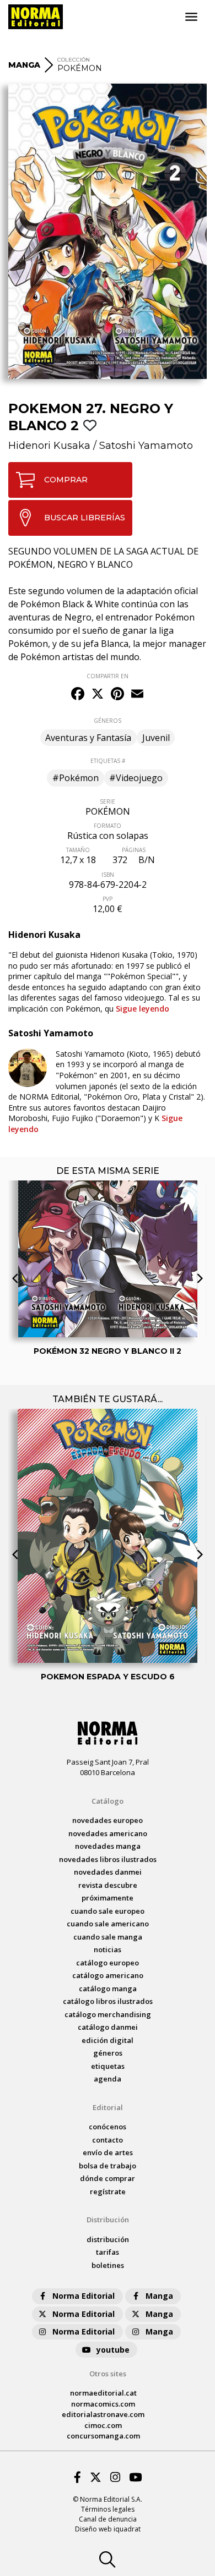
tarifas (108, 2252)
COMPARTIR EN (108, 676)
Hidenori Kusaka (49, 446)
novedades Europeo (108, 1820)
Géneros (108, 2053)
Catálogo (108, 1801)
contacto (108, 2140)
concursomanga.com (103, 2436)
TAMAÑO (78, 850)
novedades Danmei (108, 1872)
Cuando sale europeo (108, 1911)
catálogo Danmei (108, 2027)
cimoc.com (103, 2425)
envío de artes (108, 2152)
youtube (113, 2350)
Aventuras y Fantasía (88, 738)
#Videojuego (136, 778)
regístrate (108, 2191)
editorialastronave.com (103, 2414)
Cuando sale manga (108, 1937)
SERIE (108, 801)
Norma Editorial (84, 2296)
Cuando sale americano (108, 1924)
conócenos (108, 2127)
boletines (108, 2265)
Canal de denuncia (108, 2519)
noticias (108, 1949)
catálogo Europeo (108, 1963)
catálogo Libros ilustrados (108, 2001)
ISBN (108, 875)
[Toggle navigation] (191, 17)
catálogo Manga (108, 1989)
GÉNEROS (108, 721)
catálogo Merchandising (108, 2014)
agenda (108, 2079)
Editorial (108, 2107)
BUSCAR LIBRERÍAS (85, 518)
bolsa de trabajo (108, 2166)
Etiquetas (108, 2066)
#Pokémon (76, 778)
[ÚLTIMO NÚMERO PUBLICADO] (108, 1210)
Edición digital (108, 2040)
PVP (108, 899)
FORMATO (108, 826)
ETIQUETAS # (108, 761)
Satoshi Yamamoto (146, 446)
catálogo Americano (108, 1975)
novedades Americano (108, 1833)
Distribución (108, 2220)
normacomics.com (103, 2404)
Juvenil (156, 738)
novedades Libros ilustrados (108, 1859)
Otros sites (108, 2374)
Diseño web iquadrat (108, 2529)
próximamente (108, 1898)
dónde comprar (108, 2178)
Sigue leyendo (143, 1009)
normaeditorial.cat (103, 2393)
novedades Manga (108, 1846)
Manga (159, 2296)
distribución (108, 2239)
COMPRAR (66, 480)
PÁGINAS (134, 850)
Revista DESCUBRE (108, 1885)
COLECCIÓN (74, 60)
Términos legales (108, 2509)
